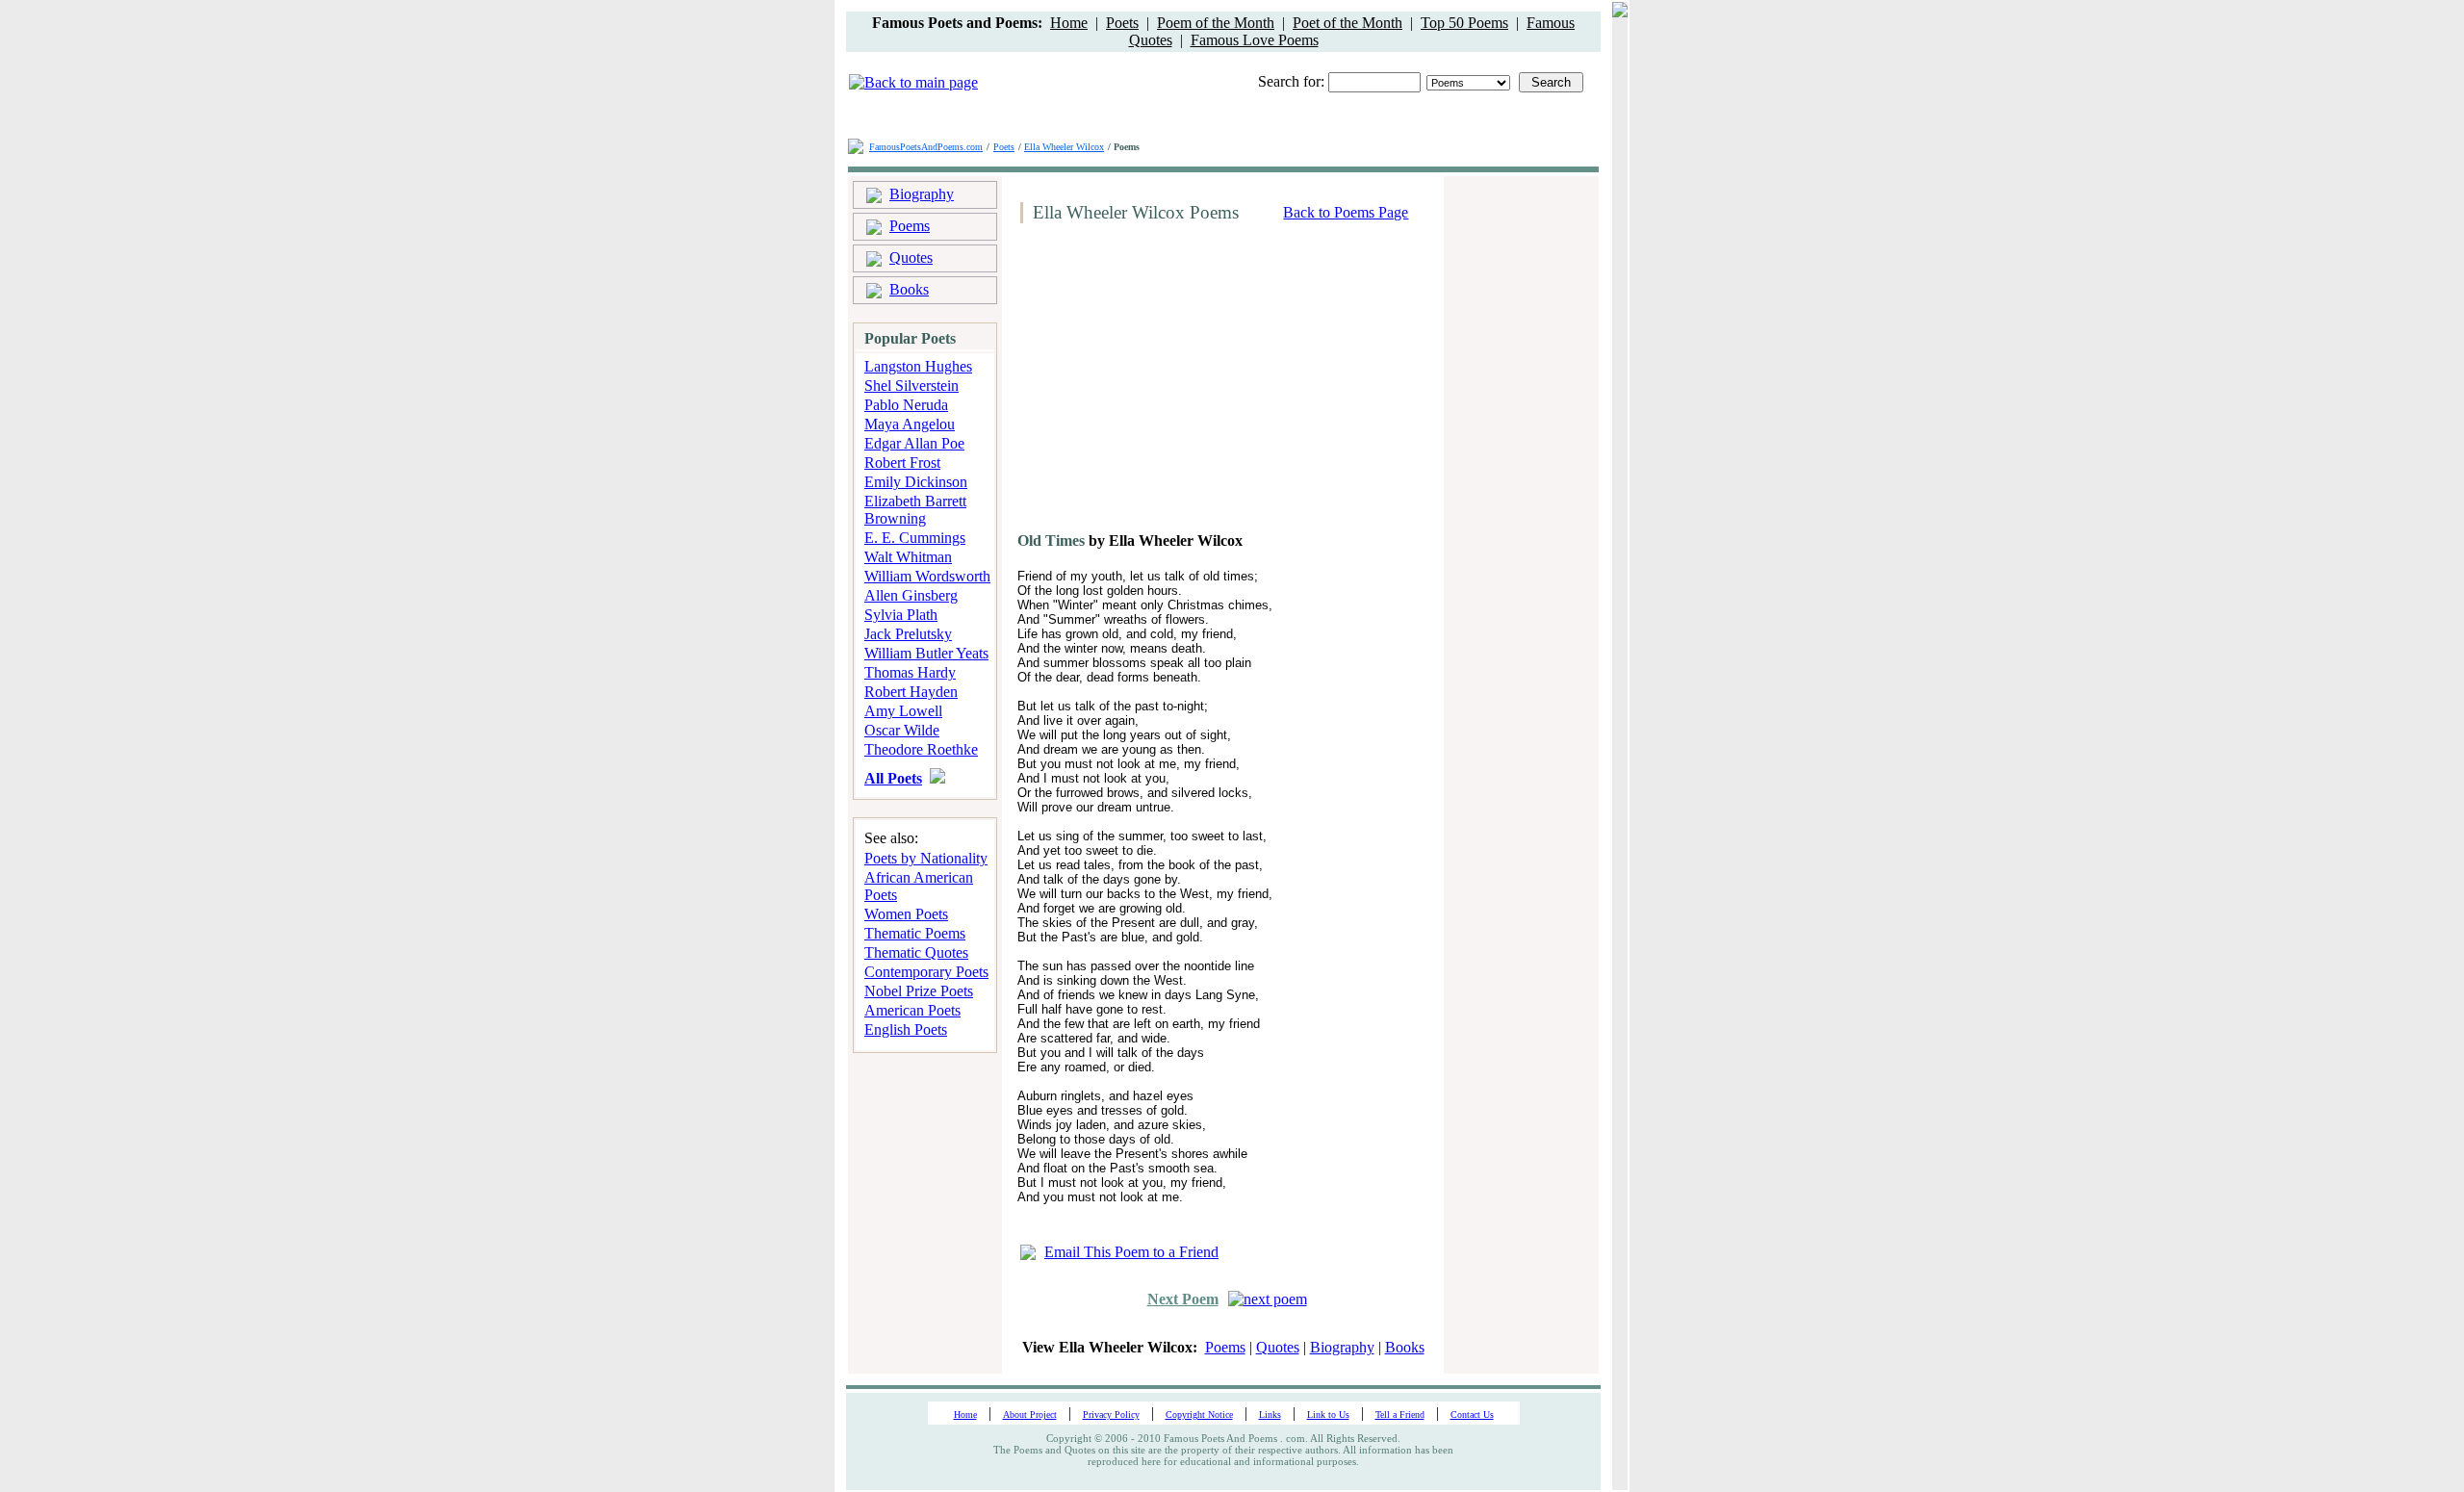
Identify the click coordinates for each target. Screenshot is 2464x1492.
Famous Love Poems (1255, 40)
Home (1069, 23)
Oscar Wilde (902, 730)
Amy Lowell (903, 711)
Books (909, 289)
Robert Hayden (911, 692)
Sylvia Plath (901, 615)
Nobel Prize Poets (919, 991)
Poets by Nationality (926, 858)
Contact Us (1472, 1415)
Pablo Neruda (906, 405)
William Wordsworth (927, 576)
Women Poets (906, 914)
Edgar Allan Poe (914, 443)
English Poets (906, 1029)
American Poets (912, 1010)
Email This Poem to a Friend (1131, 1252)
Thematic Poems (915, 933)
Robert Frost (902, 463)
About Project (1030, 1415)
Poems (910, 226)
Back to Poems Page (1346, 212)
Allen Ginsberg (911, 595)
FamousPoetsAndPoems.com (926, 147)
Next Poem (1183, 1299)
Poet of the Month (1347, 23)
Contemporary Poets (926, 972)
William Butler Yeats (926, 653)
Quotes (911, 257)
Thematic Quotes (916, 952)
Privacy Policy (1111, 1415)
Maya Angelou (910, 424)
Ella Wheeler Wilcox (1064, 147)
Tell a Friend (1400, 1415)
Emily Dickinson (916, 482)
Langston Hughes (918, 366)
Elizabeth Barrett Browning (915, 510)
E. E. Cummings (915, 538)
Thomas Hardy (910, 672)
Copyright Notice (1199, 1415)
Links (1270, 1415)
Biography (922, 194)
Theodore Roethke (921, 749)
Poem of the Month (1216, 23)
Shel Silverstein (911, 386)
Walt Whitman (908, 557)
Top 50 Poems (1464, 23)
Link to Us (1328, 1415)
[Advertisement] (1175, 385)
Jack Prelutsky (908, 634)
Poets (1122, 23)
